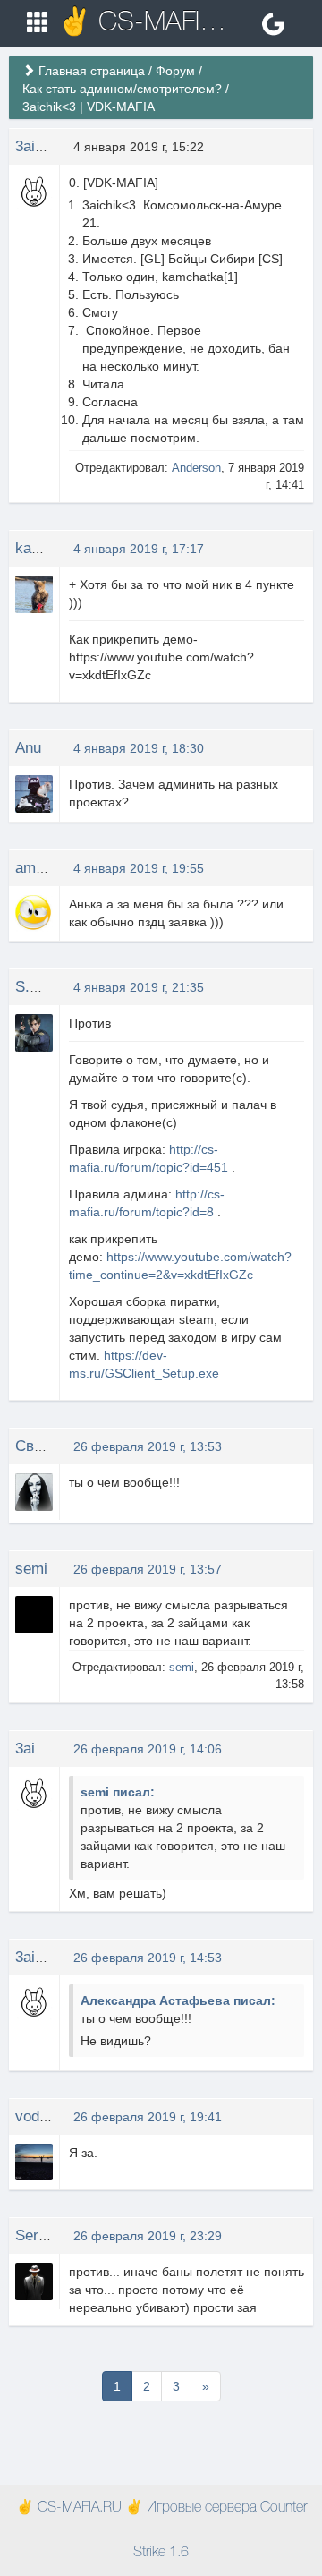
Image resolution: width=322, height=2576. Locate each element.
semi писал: (118, 1792)
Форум (175, 71)
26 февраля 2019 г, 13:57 (148, 1569)
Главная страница (92, 71)
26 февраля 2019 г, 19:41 (148, 2117)
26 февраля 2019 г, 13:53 (148, 1446)
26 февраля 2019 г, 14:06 (148, 1749)
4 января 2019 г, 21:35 (139, 987)
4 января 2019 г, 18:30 (139, 748)
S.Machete (51, 987)
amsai (35, 868)
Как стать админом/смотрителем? (122, 89)
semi (31, 1569)
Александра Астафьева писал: (178, 2000)
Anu (28, 748)
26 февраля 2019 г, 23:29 (148, 2236)
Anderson (196, 468)
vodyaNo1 (49, 2116)
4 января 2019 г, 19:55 (139, 868)
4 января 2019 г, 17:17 (139, 549)
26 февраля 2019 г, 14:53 (148, 1958)
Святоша (47, 1446)
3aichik (39, 146)
